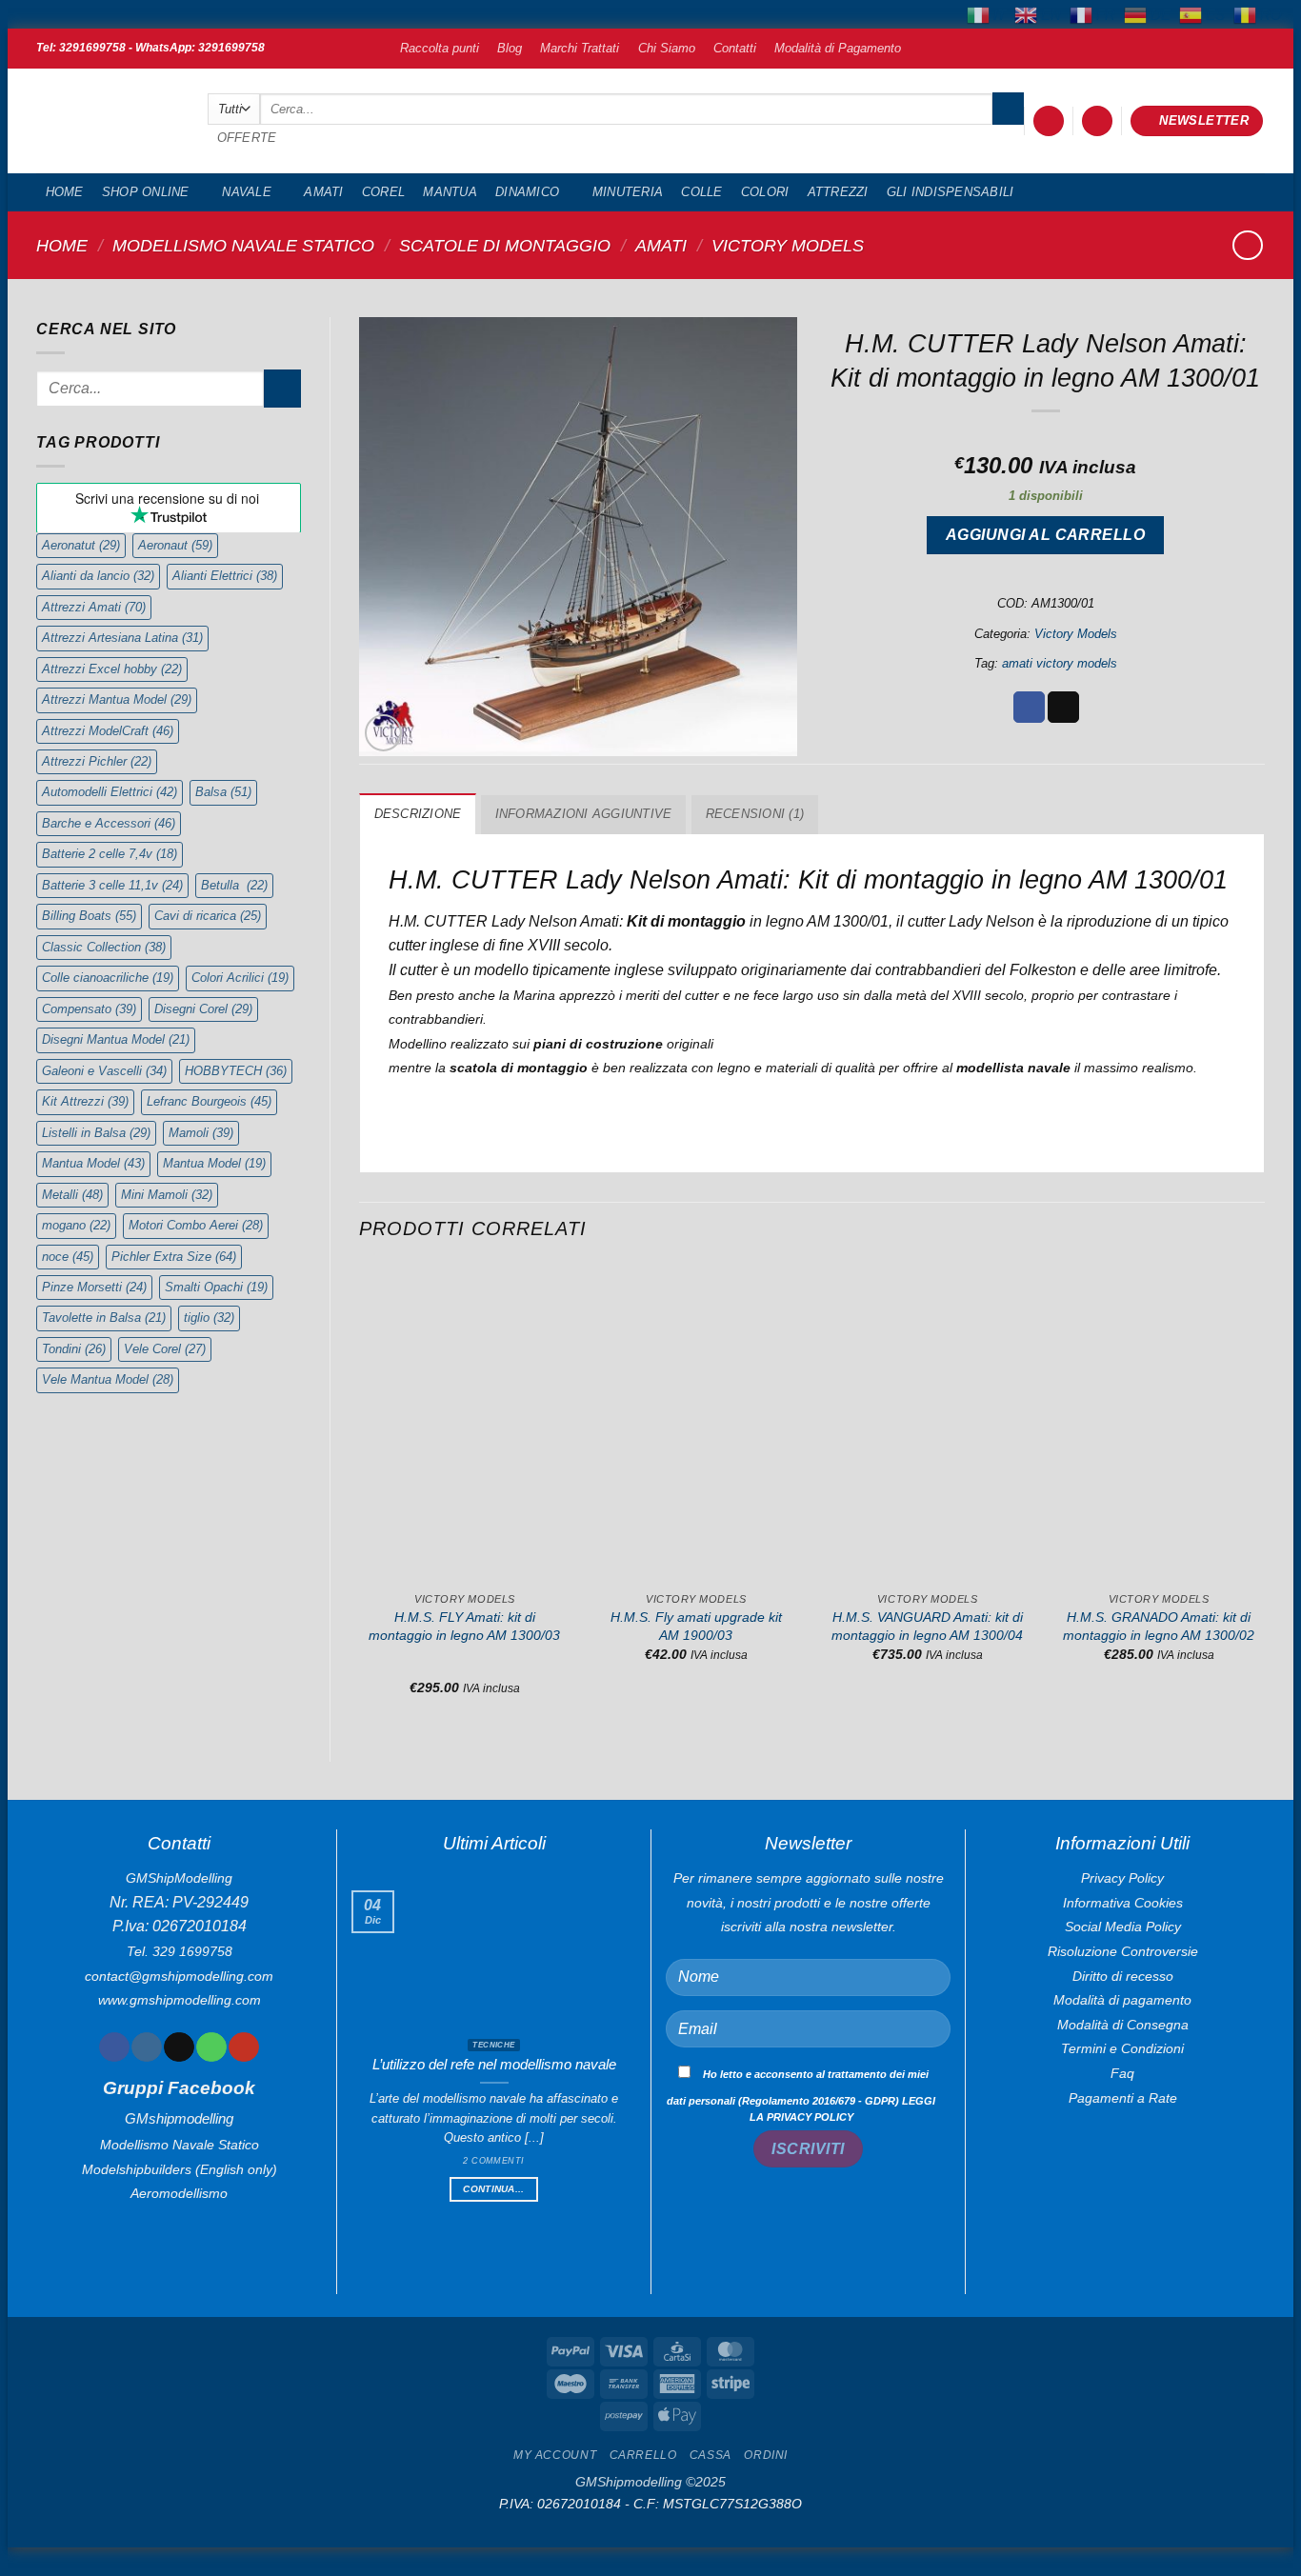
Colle (701, 192)
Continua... (493, 2189)
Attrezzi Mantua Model (117, 699)
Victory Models (788, 245)
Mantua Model (93, 1163)
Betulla (234, 885)
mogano (76, 1225)
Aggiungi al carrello (1045, 535)
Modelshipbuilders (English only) (180, 2169)
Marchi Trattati (580, 48)
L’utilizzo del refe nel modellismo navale (494, 2065)
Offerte (247, 138)
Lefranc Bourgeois (209, 1101)
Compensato (89, 1009)
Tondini (74, 1349)
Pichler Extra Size (174, 1257)
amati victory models (1060, 663)
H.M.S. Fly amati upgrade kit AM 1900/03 (696, 1626)
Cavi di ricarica (208, 916)
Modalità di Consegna (1123, 2025)
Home (65, 192)
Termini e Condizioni (1122, 2048)
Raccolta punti (440, 48)
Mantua (450, 192)
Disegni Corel (203, 1009)
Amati (323, 192)
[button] (1049, 121)
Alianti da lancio (98, 576)
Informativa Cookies (1123, 1903)
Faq (1122, 2073)
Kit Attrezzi (85, 1101)
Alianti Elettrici (225, 576)
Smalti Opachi (216, 1287)
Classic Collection (104, 947)
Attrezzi (838, 192)
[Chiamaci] (211, 2047)
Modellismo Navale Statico (243, 245)
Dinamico (527, 192)
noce (68, 1257)
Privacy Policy (1122, 1878)
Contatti (735, 48)
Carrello (643, 2460)
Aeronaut (175, 545)
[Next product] (1247, 245)
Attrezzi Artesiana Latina (122, 638)
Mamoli (201, 1133)
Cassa (711, 2460)
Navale (247, 192)
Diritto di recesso (1123, 1976)
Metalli (72, 1195)
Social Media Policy (1123, 1927)
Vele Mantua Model (108, 1379)
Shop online (146, 192)
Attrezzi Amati (94, 607)
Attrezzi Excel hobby (112, 669)
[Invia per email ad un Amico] (1063, 708)
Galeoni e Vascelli (104, 1071)
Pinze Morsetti (94, 1287)
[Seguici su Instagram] (146, 2047)
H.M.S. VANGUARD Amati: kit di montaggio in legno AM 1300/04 (927, 1626)
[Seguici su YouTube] (243, 2047)
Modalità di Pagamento (838, 48)
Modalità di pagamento (1122, 2000)
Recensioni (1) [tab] (755, 814)
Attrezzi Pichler (97, 761)
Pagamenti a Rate (1123, 2098)
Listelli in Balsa (96, 1133)
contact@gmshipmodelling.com (179, 1976)
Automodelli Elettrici (110, 792)
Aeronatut (81, 545)
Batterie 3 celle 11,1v (112, 885)
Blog (510, 48)
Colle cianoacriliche (108, 978)
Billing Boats (89, 916)
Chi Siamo (667, 48)
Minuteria (628, 192)
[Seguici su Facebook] (114, 2047)
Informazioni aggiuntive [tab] (584, 814)
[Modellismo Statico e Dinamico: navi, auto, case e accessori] (108, 121)
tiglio (209, 1318)
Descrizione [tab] (418, 814)
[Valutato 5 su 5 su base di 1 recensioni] (1045, 435)
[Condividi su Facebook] (1029, 708)
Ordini (766, 2460)
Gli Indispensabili (951, 192)
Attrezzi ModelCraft (108, 731)
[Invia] (1008, 109)
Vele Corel (165, 1349)
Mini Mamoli (167, 1195)
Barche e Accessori (109, 823)
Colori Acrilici (240, 978)
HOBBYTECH (236, 1071)
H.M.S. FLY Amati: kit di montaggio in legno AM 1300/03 (464, 1626)
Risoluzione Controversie (1123, 1951)
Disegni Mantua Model (116, 1039)
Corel (383, 192)
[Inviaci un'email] (179, 2047)
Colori (765, 192)
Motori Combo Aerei (196, 1225)
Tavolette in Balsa (104, 1318)
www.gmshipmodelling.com (180, 2000)
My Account (555, 2460)
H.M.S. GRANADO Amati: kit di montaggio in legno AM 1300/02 (1159, 1626)
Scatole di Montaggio (505, 245)
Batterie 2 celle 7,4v (110, 854)
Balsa (223, 792)
